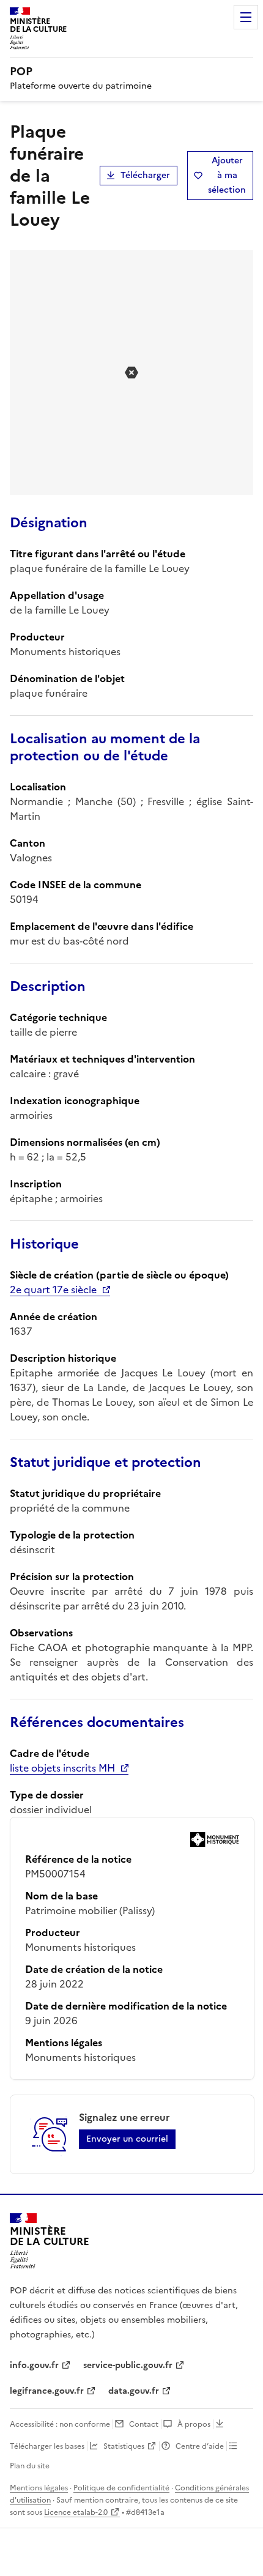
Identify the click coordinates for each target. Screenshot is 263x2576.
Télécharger (145, 175)
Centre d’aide (200, 2446)
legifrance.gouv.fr (47, 2391)
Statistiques (124, 2446)
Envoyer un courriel (127, 2139)
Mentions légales (39, 2488)
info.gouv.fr (34, 2365)
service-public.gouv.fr (128, 2365)
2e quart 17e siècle (53, 1290)
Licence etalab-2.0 (76, 2512)
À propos (194, 2424)
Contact (144, 2424)
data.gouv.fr (134, 2391)
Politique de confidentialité (121, 2488)
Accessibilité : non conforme (60, 2424)
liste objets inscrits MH (62, 1768)
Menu (246, 17)
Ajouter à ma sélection (227, 175)
